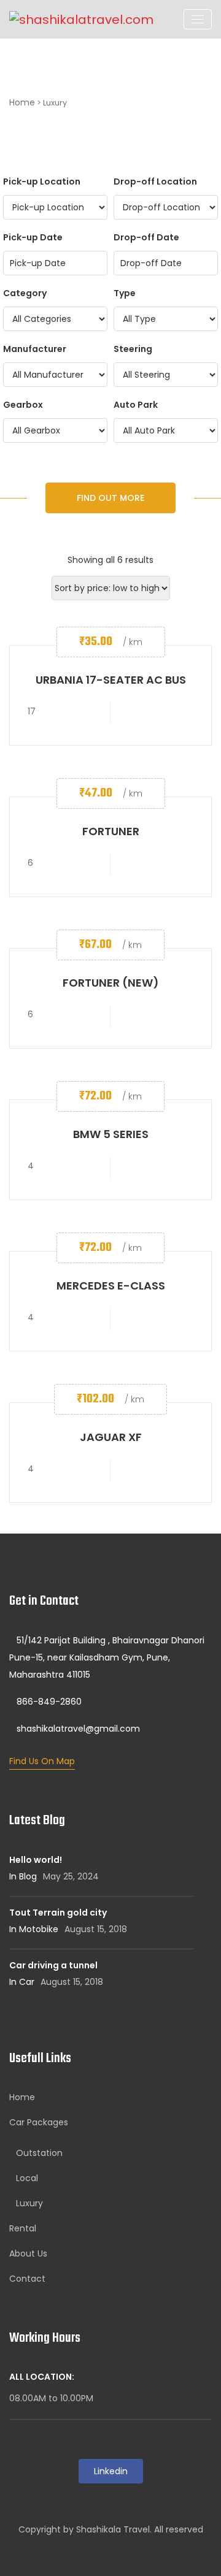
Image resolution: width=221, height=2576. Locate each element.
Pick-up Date (33, 237)
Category (25, 293)
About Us (28, 2253)
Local (27, 2178)
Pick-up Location (42, 182)
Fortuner (111, 831)
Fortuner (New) (111, 983)
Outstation (39, 2153)
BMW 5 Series (111, 1134)
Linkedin (111, 2471)
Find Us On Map (42, 1761)
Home (22, 102)
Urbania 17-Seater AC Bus (111, 680)
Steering (133, 349)
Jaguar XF (111, 1437)
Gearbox (23, 405)
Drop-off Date (146, 237)
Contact (27, 2279)
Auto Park (136, 405)
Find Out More (110, 498)
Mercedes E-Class (111, 1286)
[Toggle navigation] (198, 19)
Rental (23, 2228)
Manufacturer (35, 349)
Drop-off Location (155, 182)
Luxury (29, 2203)
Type (125, 293)
